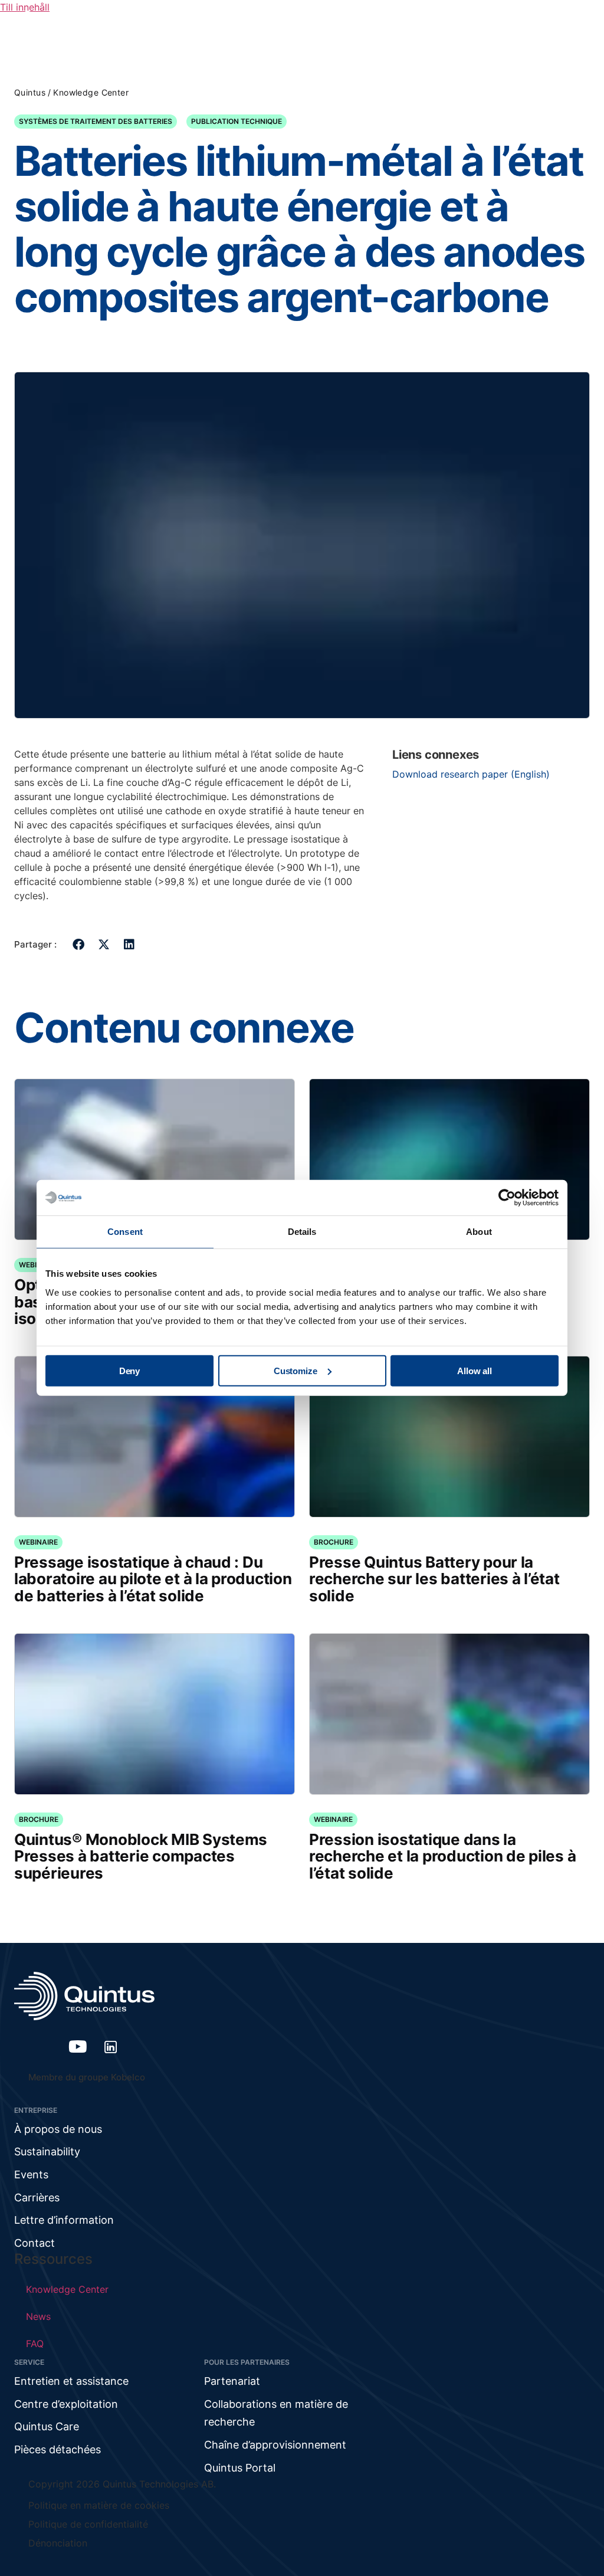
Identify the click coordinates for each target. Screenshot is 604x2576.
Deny (129, 1370)
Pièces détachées (58, 2449)
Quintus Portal (240, 2468)
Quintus (30, 92)
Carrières (37, 2198)
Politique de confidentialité (88, 2524)
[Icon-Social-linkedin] (111, 2047)
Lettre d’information (64, 2220)
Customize (296, 1370)
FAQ (35, 2344)
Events (31, 2174)
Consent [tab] (125, 1232)
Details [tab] (302, 1232)
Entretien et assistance (71, 2381)
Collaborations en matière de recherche (276, 2413)
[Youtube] (78, 2047)
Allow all (475, 1370)
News (38, 2316)
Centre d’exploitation (66, 2404)
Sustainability (47, 2151)
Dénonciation (58, 2543)
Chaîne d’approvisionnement (275, 2445)
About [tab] (479, 1232)
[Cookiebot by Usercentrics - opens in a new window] (507, 1198)
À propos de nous (58, 2129)
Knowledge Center (91, 92)
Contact (35, 2243)
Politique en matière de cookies (99, 2505)
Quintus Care (47, 2426)
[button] (79, 944)
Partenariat (232, 2381)
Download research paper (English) (471, 774)
